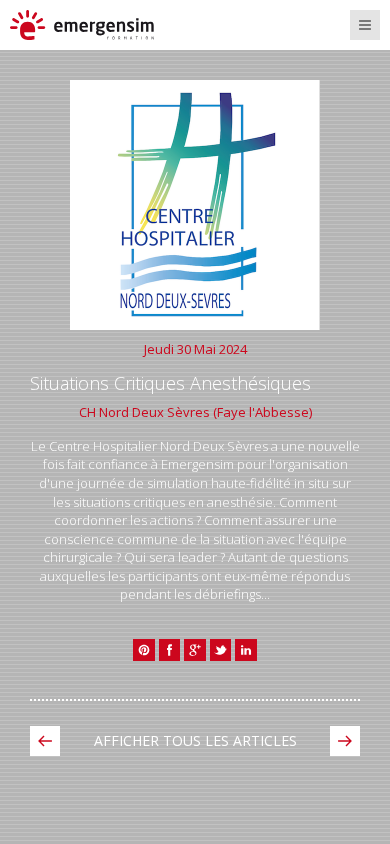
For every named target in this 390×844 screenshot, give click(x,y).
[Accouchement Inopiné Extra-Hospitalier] (345, 741)
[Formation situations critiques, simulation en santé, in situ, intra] (98, 25)
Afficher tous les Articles (195, 740)
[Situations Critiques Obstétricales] (45, 741)
